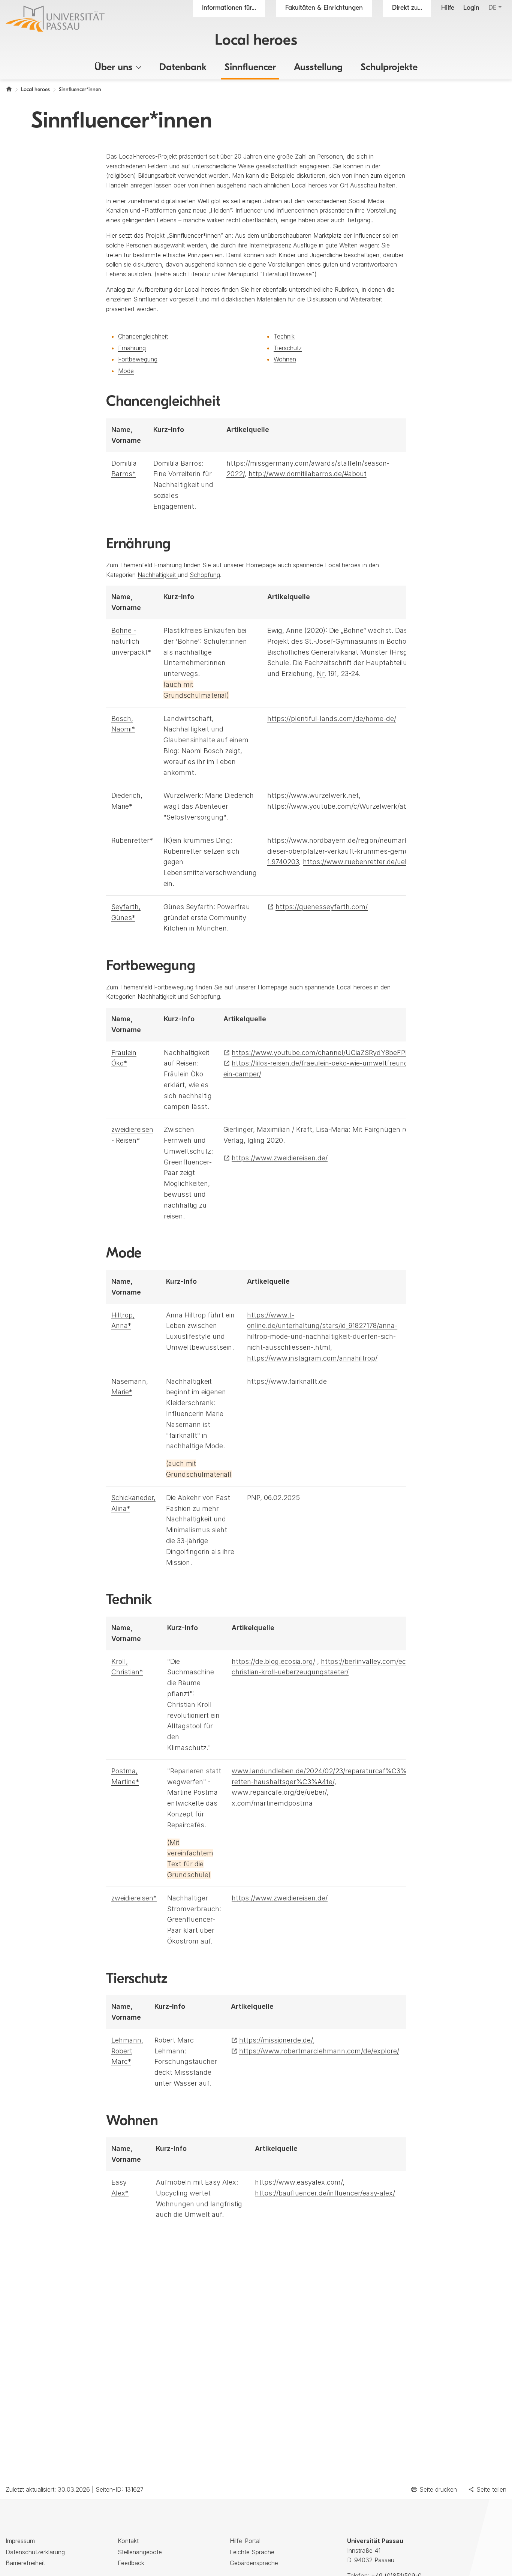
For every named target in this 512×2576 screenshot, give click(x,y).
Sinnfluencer (250, 68)
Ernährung (132, 348)
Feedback (131, 2563)
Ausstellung (318, 68)
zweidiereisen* (134, 1898)
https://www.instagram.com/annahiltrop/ (312, 1358)
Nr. (321, 674)
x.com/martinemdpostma (272, 1803)
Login (471, 8)
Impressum (20, 2541)
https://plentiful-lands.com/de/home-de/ (332, 719)
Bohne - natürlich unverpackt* (131, 641)
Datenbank (183, 68)
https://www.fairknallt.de (287, 1381)
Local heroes (256, 41)
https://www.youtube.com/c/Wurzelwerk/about (343, 806)
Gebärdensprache (254, 2563)
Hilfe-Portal (245, 2541)
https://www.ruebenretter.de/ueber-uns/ (367, 862)
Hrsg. (400, 652)
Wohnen (285, 359)
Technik (284, 336)
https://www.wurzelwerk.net (313, 795)
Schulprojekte (389, 68)
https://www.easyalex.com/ (299, 2182)
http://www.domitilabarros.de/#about (308, 474)
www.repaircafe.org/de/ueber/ (279, 1792)
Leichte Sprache (252, 2552)
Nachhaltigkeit (158, 575)
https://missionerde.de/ (276, 2040)
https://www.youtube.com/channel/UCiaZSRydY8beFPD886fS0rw (336, 1053)
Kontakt (128, 2541)
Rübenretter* (132, 840)
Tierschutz (288, 348)
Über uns (113, 68)
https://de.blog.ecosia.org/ (273, 1661)
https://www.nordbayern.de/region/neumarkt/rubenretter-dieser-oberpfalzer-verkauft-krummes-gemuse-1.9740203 (360, 851)
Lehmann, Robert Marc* (127, 2051)
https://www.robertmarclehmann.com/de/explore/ (319, 2051)
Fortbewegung (138, 359)
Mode (126, 371)
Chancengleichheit (143, 336)
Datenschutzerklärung (35, 2552)
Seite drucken (438, 2489)
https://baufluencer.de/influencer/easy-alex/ (325, 2193)
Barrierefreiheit (25, 2563)
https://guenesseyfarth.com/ (322, 907)
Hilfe (448, 8)
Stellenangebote (140, 2552)
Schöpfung (205, 575)
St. (309, 641)
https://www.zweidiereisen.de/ (280, 1158)
